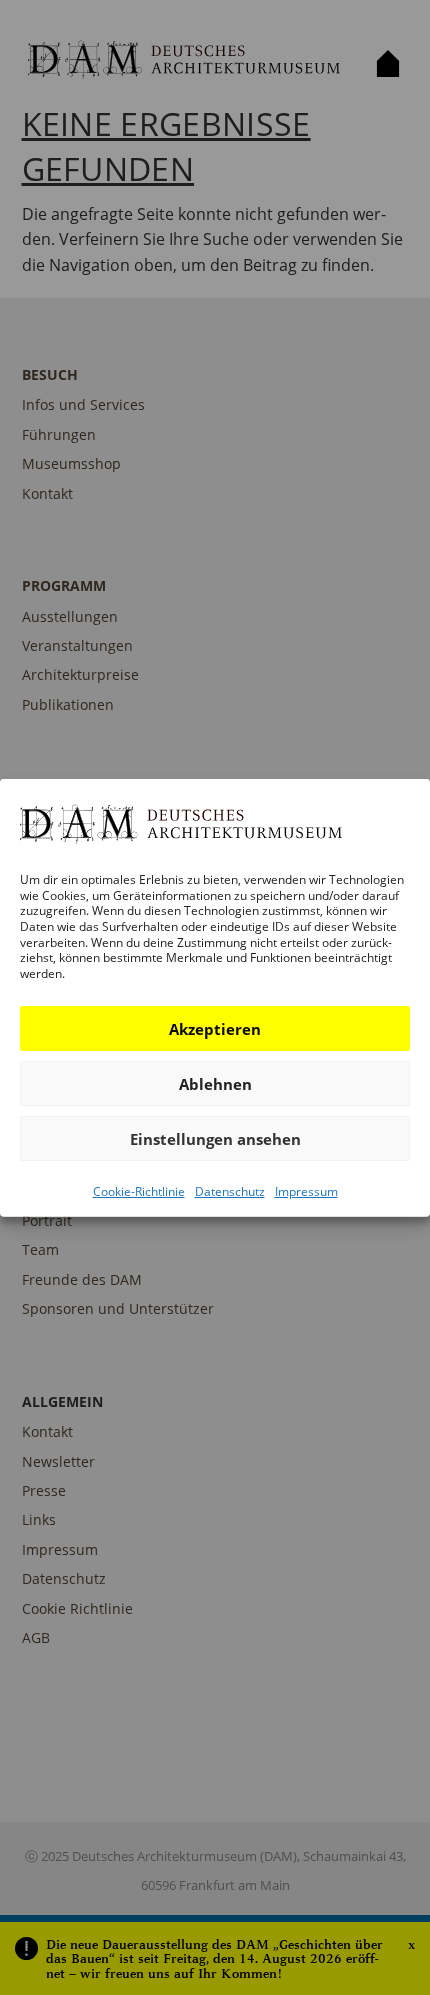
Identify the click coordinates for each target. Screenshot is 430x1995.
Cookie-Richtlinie (139, 1191)
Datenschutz (230, 1191)
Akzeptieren (215, 1029)
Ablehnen (215, 1084)
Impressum (306, 1191)
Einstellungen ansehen (215, 1139)
